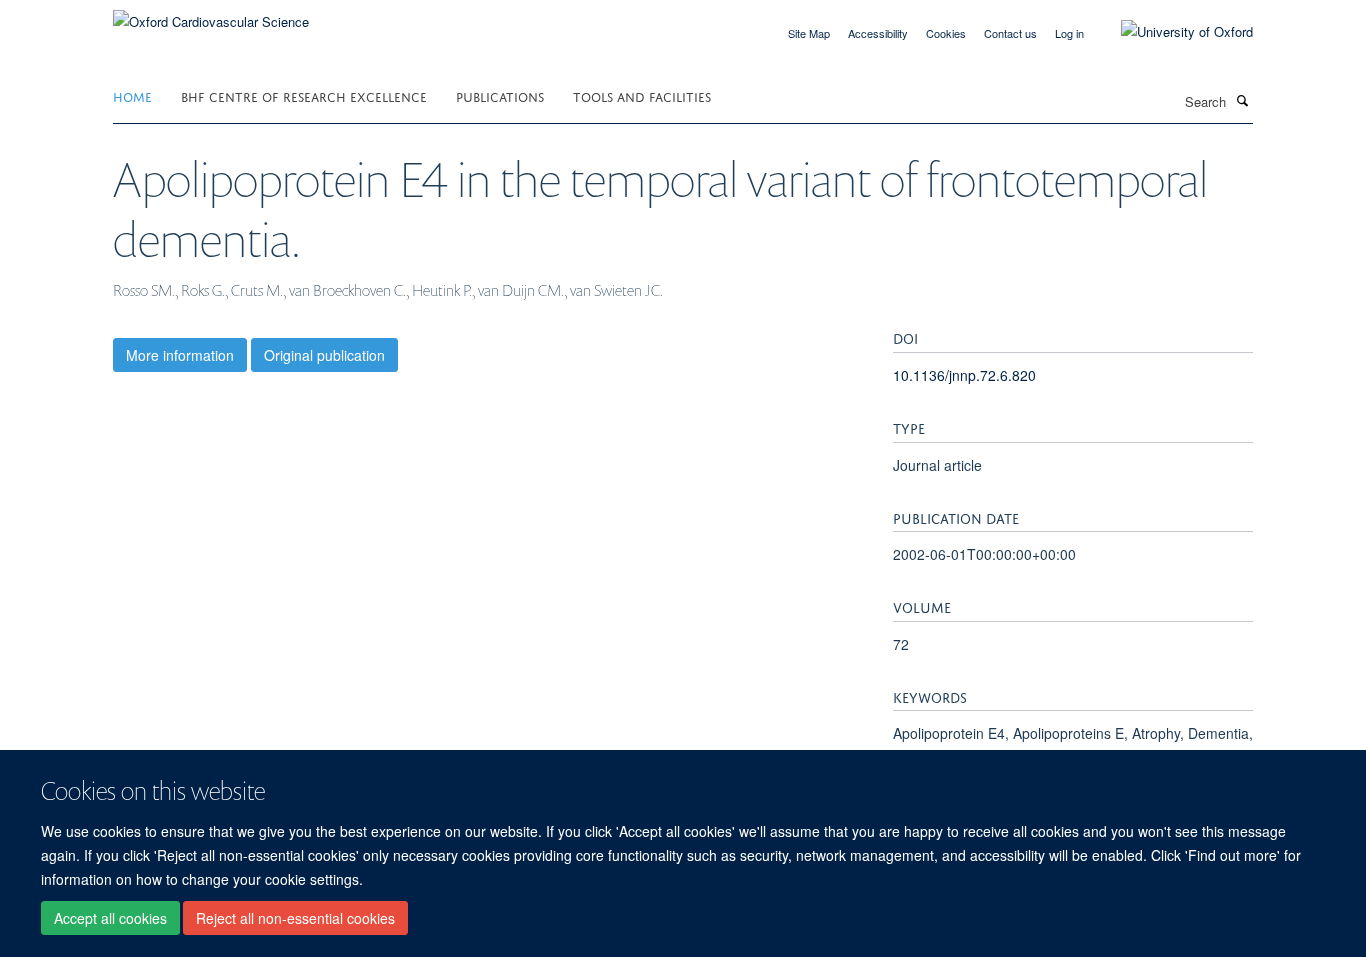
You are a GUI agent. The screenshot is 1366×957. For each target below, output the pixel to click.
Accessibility (878, 33)
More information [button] (180, 355)
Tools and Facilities (642, 95)
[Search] (1242, 100)
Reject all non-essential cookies (295, 918)
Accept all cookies (110, 918)
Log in (1069, 33)
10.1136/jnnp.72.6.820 (964, 375)
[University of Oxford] (1172, 32)
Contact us (1010, 33)
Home (132, 95)
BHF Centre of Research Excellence (304, 95)
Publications (500, 95)
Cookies (946, 33)
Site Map (809, 33)
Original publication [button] (324, 355)
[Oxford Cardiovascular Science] (211, 14)
